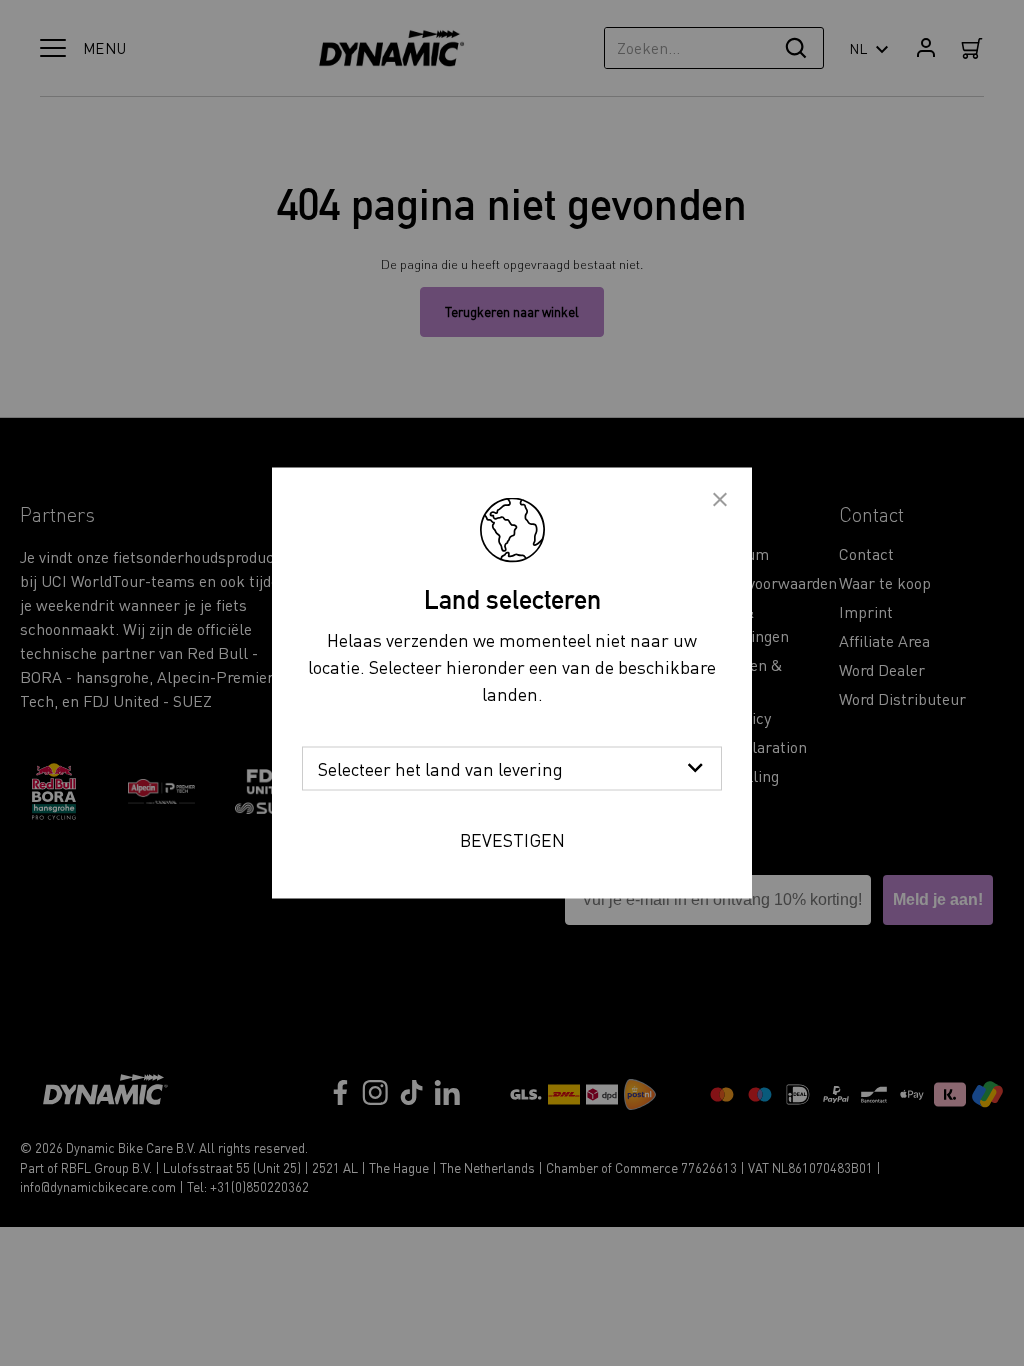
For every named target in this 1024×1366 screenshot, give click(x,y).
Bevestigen (512, 839)
